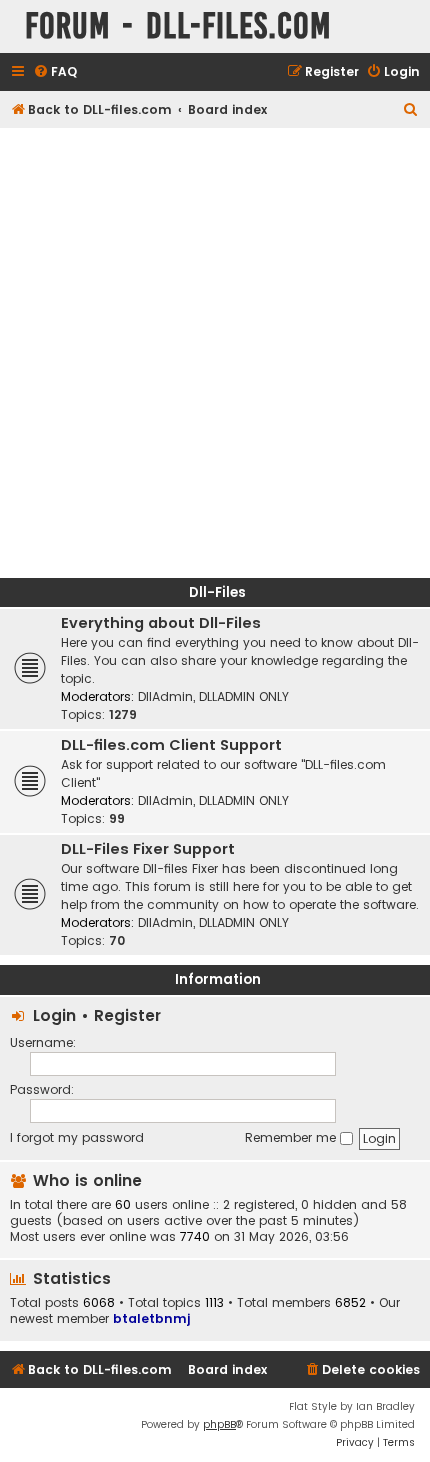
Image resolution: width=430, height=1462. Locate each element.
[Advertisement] (215, 353)
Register (127, 1015)
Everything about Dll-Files (161, 623)
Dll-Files (217, 592)
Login (54, 1015)
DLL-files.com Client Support (171, 745)
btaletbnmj (151, 1318)
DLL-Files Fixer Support (148, 849)
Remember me (292, 1137)
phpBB (219, 1424)
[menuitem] (55, 72)
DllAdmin (165, 696)
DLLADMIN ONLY (244, 696)
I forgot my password (77, 1137)
